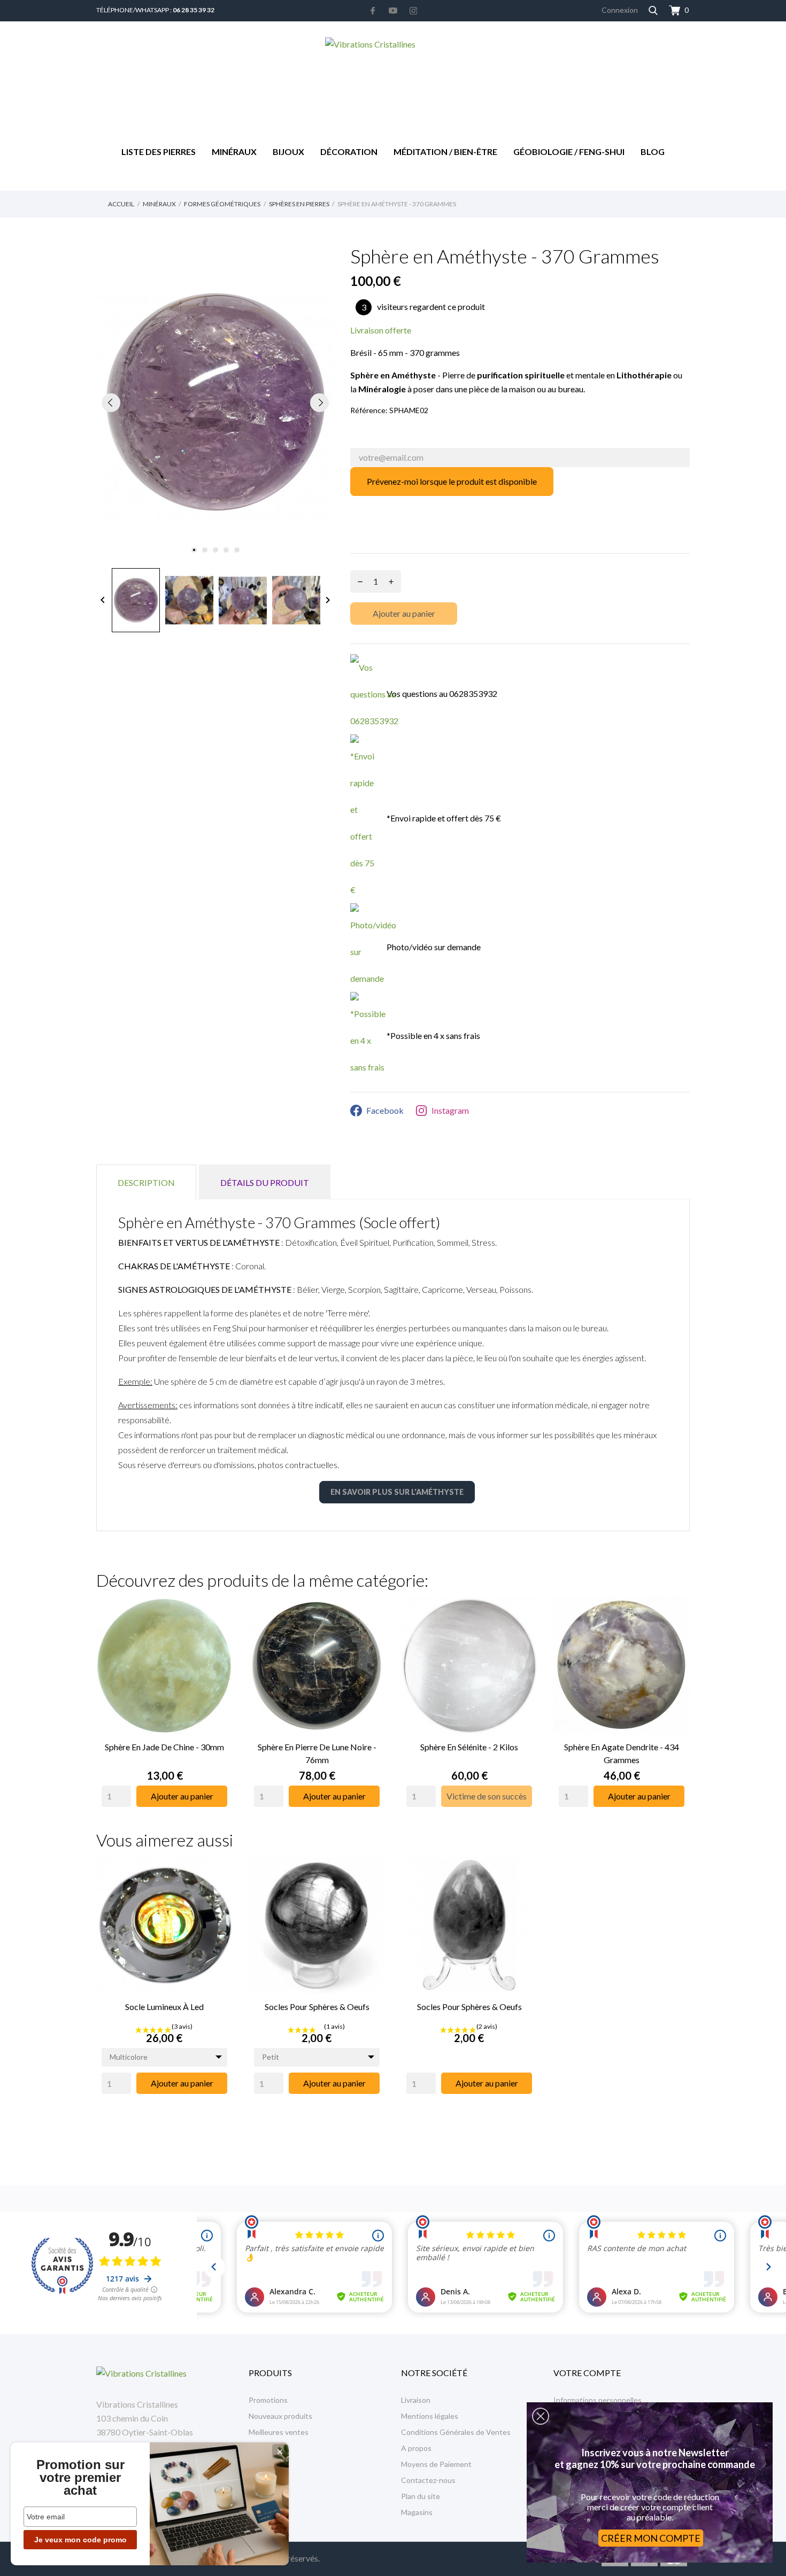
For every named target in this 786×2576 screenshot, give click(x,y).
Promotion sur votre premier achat (80, 2478)
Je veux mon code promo (80, 2540)
